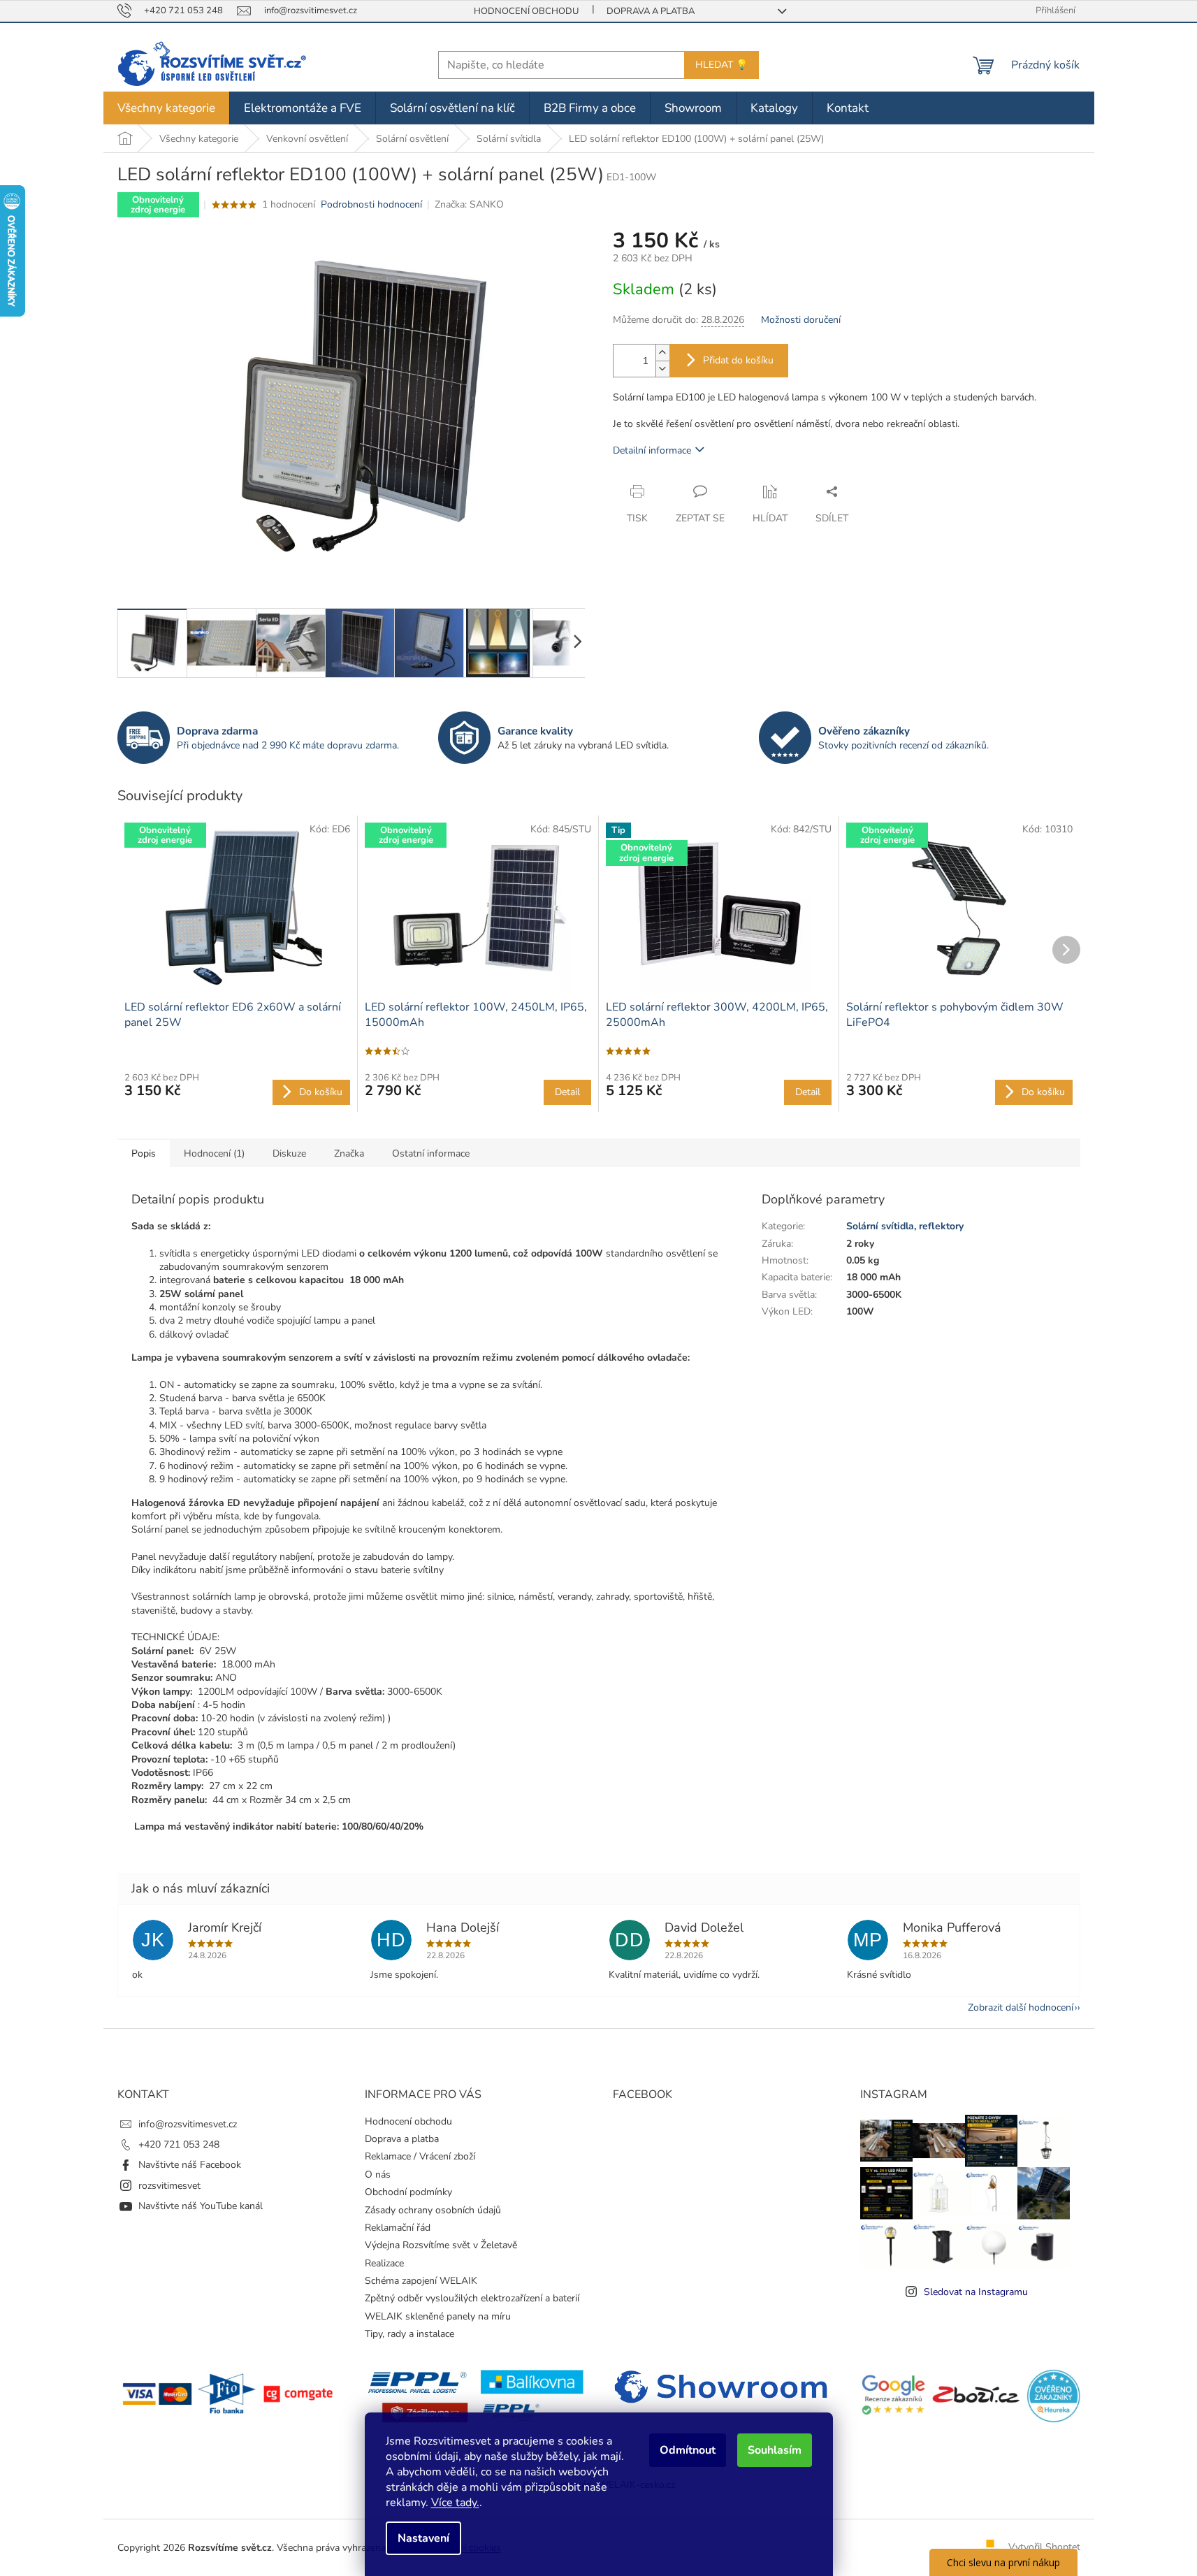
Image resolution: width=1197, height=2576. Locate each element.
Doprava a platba (651, 11)
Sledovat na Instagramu (976, 2292)
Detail (567, 1092)
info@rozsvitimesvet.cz (188, 2124)
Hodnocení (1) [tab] (214, 1153)
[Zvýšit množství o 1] (662, 353)
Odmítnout (688, 2450)
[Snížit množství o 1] (662, 369)
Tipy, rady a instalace (409, 2334)
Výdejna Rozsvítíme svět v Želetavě (441, 2245)
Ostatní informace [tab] (431, 1153)
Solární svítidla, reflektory (905, 1226)
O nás (378, 2175)
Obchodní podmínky (408, 2192)
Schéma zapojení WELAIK (421, 2281)
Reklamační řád (398, 2228)
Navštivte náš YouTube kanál (201, 2206)
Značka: (469, 204)
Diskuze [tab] (289, 1153)
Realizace (384, 2263)
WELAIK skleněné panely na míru (438, 2316)
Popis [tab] (144, 1153)
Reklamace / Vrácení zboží (420, 2156)
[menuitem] (166, 108)
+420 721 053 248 (179, 2144)
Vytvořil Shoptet (1044, 2547)
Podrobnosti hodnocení (371, 204)
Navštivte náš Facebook (190, 2165)
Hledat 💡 (721, 65)
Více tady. (455, 2503)
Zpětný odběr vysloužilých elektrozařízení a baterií (472, 2298)
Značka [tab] (349, 1153)
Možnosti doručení (801, 320)
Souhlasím (775, 2450)
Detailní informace (652, 450)
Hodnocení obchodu (526, 11)
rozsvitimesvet (169, 2186)
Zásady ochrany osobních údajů (433, 2210)
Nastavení (423, 2538)
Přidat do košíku (738, 360)
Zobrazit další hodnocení (1021, 2007)
